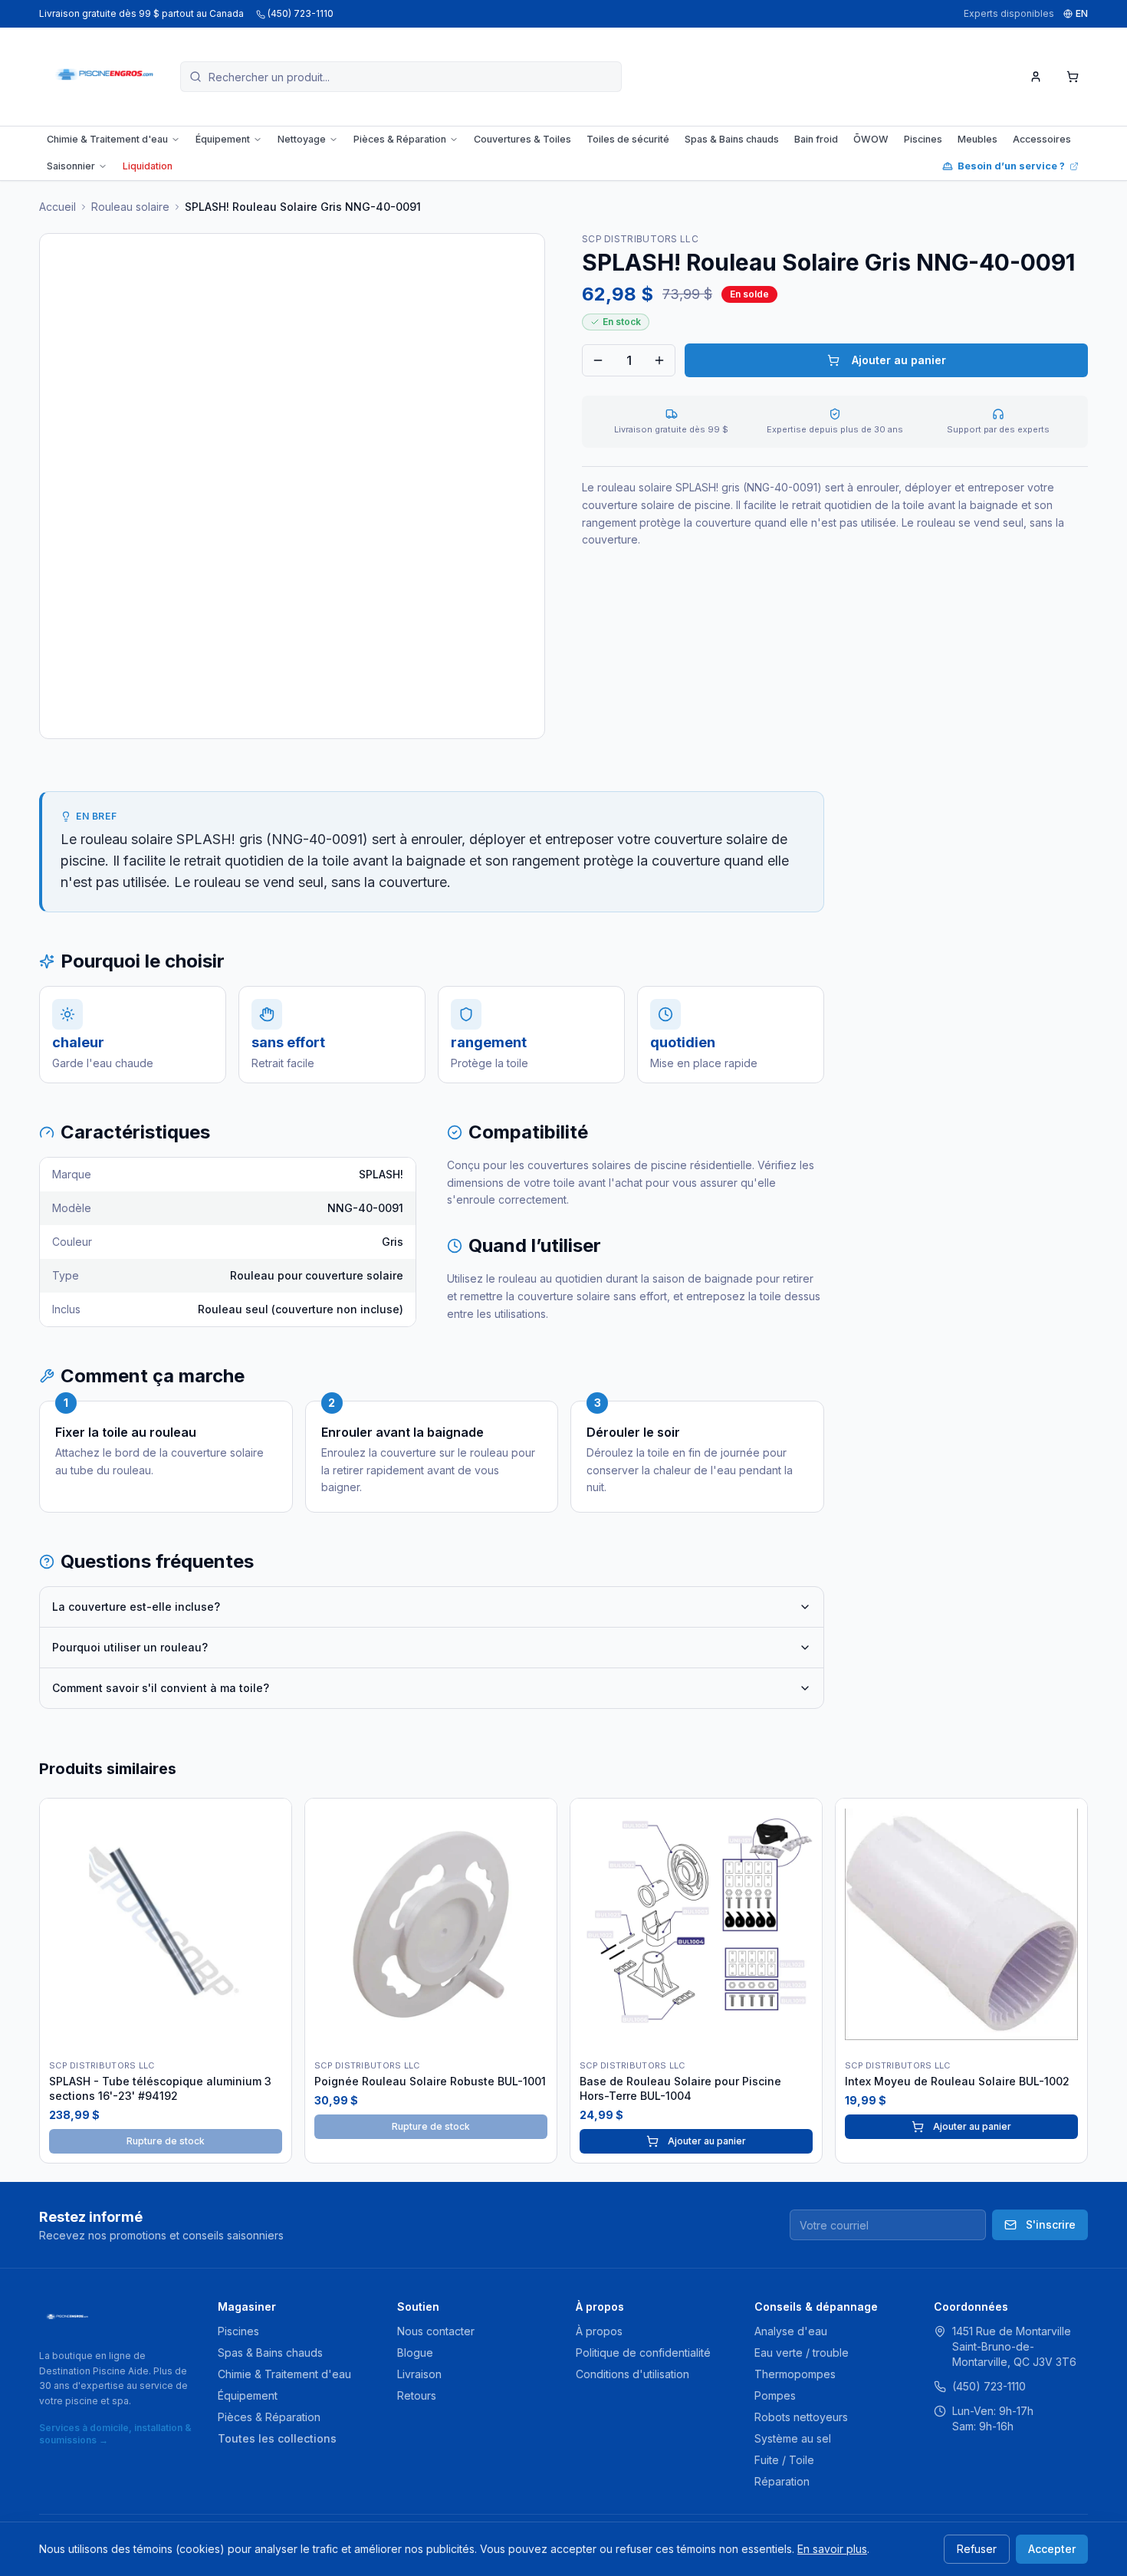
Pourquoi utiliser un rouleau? (130, 1647)
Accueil (58, 207)
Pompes (775, 2395)
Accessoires (1042, 139)
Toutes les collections (277, 2438)
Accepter (1052, 2549)
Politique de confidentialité (643, 2353)
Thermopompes (795, 2374)
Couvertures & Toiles (522, 139)
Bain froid (816, 139)
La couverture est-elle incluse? (136, 1607)
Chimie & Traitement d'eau (107, 139)
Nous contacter (436, 2331)
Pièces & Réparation (400, 139)
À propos (599, 2331)
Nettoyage (302, 139)
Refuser (977, 2549)
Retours (417, 2395)
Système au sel (793, 2438)
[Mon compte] (1036, 77)
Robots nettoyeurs (801, 2417)
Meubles (978, 139)
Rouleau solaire (130, 207)
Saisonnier (71, 166)
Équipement (223, 139)
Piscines (923, 139)
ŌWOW (871, 139)
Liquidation (148, 166)
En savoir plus (832, 2549)
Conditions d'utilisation (632, 2374)
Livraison (419, 2374)
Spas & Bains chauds (732, 139)
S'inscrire (1051, 2224)
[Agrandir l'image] (292, 486)
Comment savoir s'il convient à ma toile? (161, 1688)
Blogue (415, 2353)
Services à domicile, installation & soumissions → (115, 2434)
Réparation (782, 2481)
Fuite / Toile (784, 2460)
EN (1082, 13)
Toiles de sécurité (628, 139)
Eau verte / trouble (802, 2353)
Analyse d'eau (791, 2331)
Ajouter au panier (899, 360)
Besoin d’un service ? (1011, 166)
